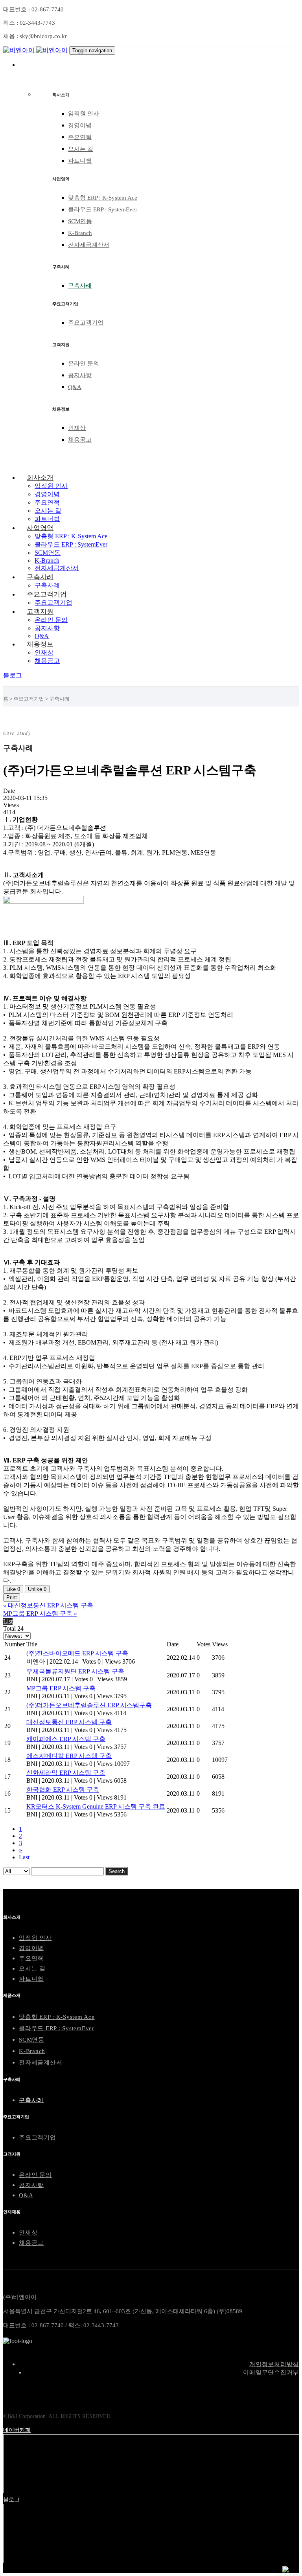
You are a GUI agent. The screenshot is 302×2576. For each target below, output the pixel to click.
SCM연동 (80, 221)
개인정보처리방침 (274, 2364)
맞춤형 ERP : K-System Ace (103, 198)
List (8, 1621)
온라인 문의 (84, 363)
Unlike (37, 1589)
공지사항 (80, 375)
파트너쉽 (80, 161)
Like (13, 1589)
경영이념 (80, 125)
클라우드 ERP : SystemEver (103, 209)
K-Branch (80, 233)
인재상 (77, 428)
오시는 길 (81, 149)
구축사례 (80, 286)
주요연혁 (80, 137)
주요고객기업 (86, 323)
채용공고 (80, 440)
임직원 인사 (84, 114)
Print (12, 1597)
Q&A (75, 387)
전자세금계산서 (89, 245)
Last (24, 1857)
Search (117, 1871)
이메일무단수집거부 (271, 2372)
